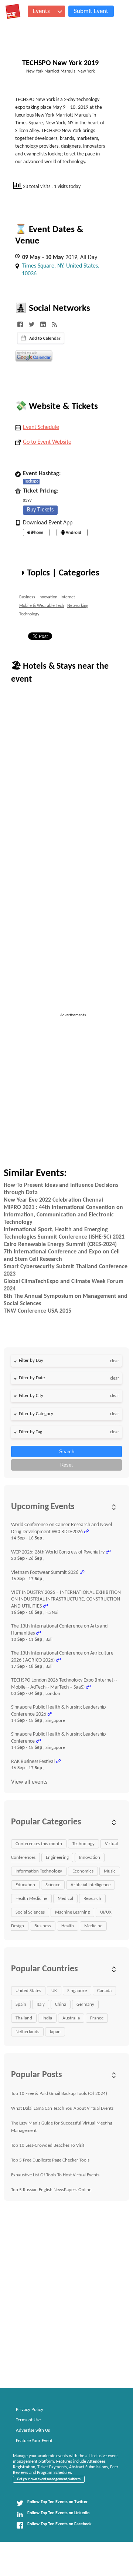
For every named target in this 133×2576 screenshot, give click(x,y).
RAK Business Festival (33, 1762)
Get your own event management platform (49, 2479)
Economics (83, 1871)
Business (27, 597)
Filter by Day (31, 1361)
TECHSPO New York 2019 (60, 63)
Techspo (31, 481)
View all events (29, 1782)
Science (53, 1885)
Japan (55, 2032)
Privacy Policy (30, 2410)
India (47, 2018)
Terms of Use (28, 2420)
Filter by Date (32, 1378)
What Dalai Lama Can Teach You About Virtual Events (62, 2108)
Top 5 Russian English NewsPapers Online (51, 2190)
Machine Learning (72, 1912)
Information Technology (39, 1871)
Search (67, 1452)
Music (110, 1871)
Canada (104, 1991)
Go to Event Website (47, 442)
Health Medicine (31, 1899)
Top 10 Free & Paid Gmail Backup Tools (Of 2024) (59, 2094)
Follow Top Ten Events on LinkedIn (58, 2513)
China (61, 2004)
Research (92, 1899)
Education (25, 1885)
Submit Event (91, 11)
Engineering (57, 1858)
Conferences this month (39, 1844)
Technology (29, 614)
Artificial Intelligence (91, 1885)
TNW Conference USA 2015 (37, 1311)
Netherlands (27, 2032)
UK (54, 1991)
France (97, 2018)
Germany (85, 2004)
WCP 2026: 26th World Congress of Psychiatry (58, 1552)
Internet (68, 597)
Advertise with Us (33, 2430)
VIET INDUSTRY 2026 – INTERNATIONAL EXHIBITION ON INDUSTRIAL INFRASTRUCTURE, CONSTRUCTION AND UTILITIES (66, 1599)
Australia (71, 2018)
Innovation (48, 597)
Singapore (77, 1991)
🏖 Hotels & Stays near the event (60, 673)
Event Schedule (41, 427)
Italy (41, 2004)
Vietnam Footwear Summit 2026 (45, 1573)
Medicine (93, 1926)
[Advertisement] (66, 1085)
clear (115, 1361)
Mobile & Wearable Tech (42, 606)
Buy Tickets (40, 510)
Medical (65, 1899)
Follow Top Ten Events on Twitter (57, 2502)
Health (68, 1926)
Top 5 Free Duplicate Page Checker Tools (50, 2160)
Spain (21, 2004)
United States (28, 1991)
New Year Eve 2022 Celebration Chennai (53, 1200)
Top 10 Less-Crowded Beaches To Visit (48, 2145)
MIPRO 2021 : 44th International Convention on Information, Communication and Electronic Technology (63, 1215)
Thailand (24, 2018)
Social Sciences (30, 1912)
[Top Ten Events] (13, 11)
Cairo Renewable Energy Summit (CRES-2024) (60, 1245)
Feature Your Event (34, 2441)
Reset (66, 1465)
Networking (78, 606)
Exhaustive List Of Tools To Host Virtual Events (55, 2175)
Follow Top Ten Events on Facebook (59, 2524)
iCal (41, 338)
